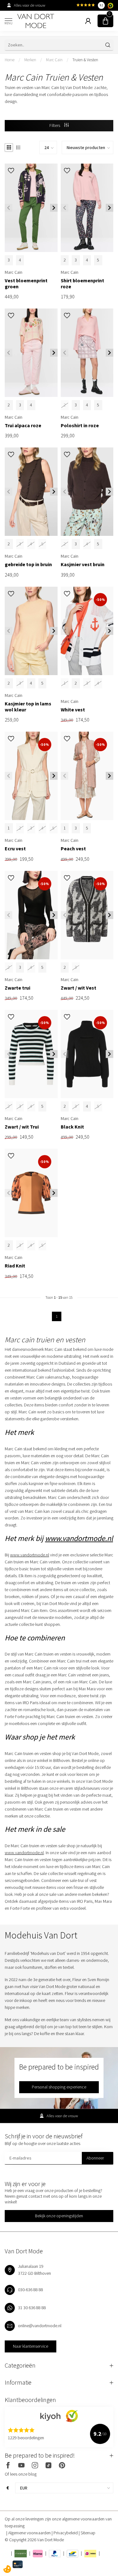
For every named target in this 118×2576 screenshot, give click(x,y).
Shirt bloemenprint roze (82, 284)
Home (10, 60)
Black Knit (72, 1127)
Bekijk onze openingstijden (59, 2216)
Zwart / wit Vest (79, 988)
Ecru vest (15, 849)
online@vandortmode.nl (40, 2326)
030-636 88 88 (31, 2290)
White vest (73, 710)
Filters (55, 125)
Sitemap (88, 2533)
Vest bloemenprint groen (26, 284)
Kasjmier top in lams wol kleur (28, 707)
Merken (30, 60)
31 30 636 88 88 (32, 2308)
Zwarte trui (17, 988)
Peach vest (73, 849)
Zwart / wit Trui (22, 1127)
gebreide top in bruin (28, 564)
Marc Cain (54, 60)
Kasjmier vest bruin (83, 564)
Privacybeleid (66, 2533)
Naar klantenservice (31, 2346)
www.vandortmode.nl (79, 1538)
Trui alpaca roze (23, 425)
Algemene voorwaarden (30, 2533)
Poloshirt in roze (80, 425)
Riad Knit (15, 1266)
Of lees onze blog (21, 2474)
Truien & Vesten (85, 60)
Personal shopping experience (59, 2087)
